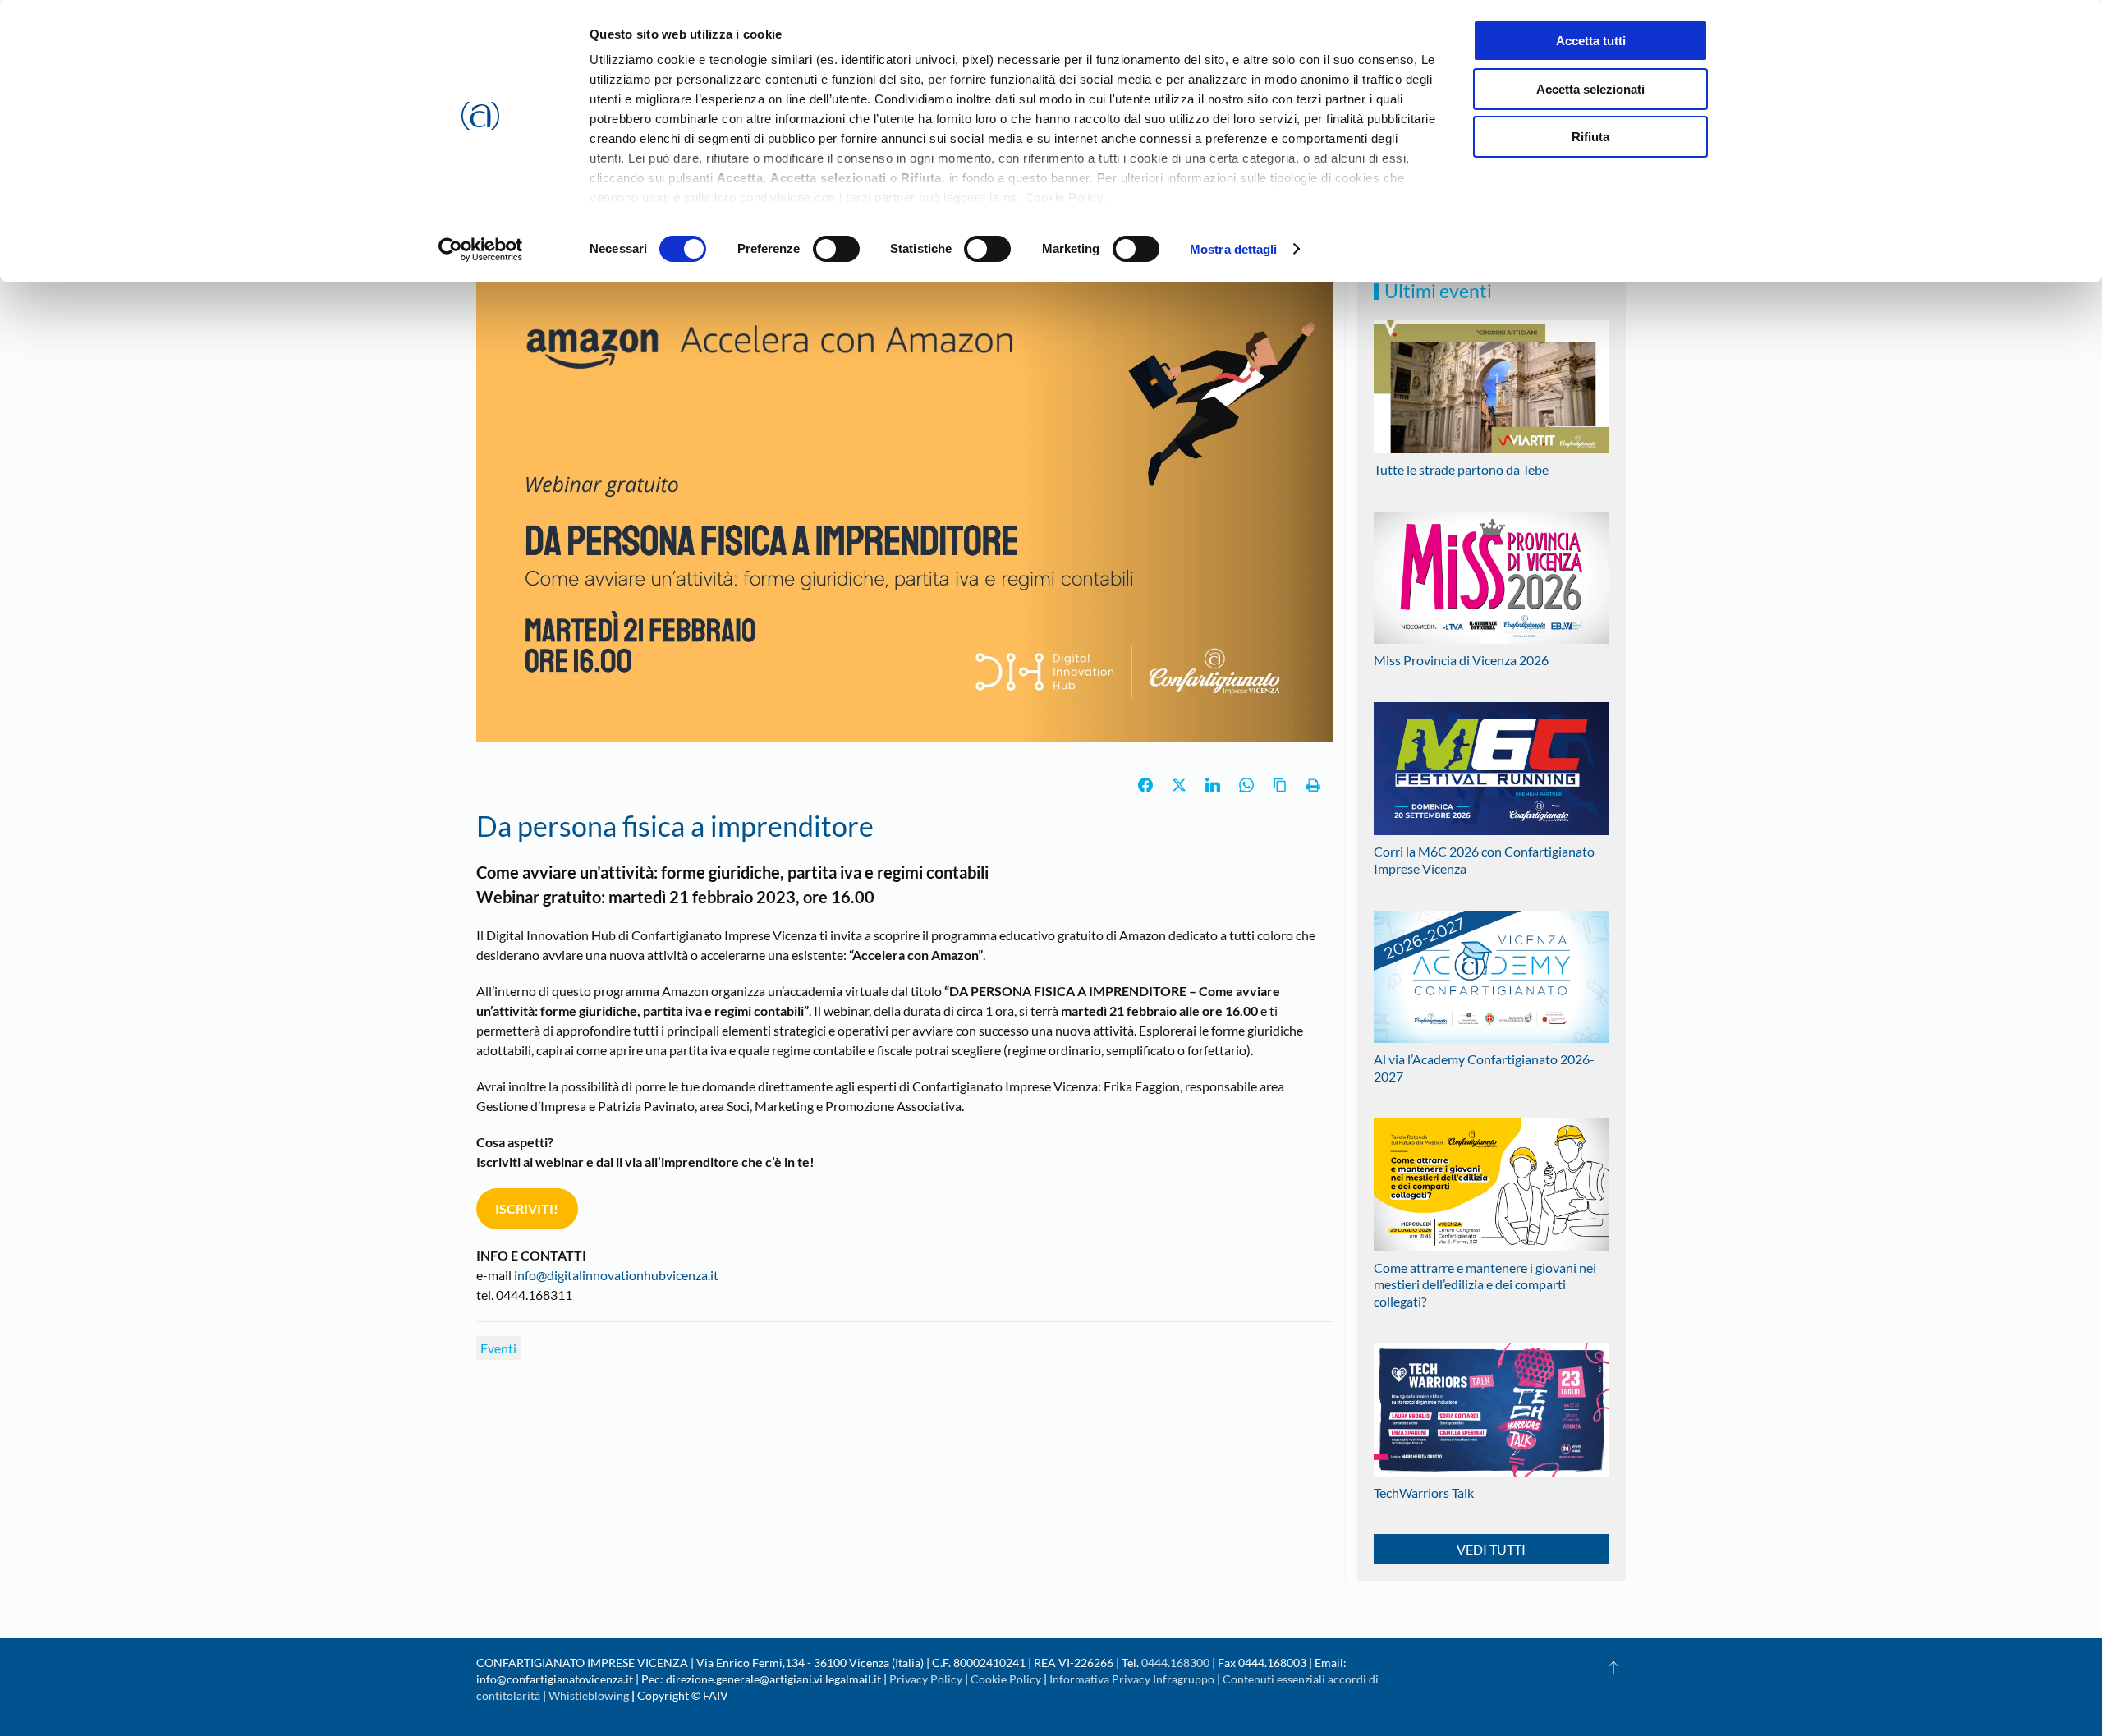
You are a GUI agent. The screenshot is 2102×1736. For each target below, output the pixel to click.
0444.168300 (1175, 1663)
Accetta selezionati (1590, 89)
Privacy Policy (926, 1679)
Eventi (498, 1348)
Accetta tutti (1591, 41)
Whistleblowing (589, 1695)
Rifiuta (1590, 137)
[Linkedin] (1213, 785)
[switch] (836, 249)
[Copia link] (1280, 785)
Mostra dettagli (1234, 249)
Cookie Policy (1006, 1679)
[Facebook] (1145, 785)
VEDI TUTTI (1491, 1549)
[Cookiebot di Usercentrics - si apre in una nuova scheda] (481, 250)
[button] (1613, 1667)
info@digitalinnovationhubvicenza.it (616, 1275)
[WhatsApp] (1246, 785)
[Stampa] (1314, 785)
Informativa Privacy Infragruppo (1132, 1679)
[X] (1179, 785)
